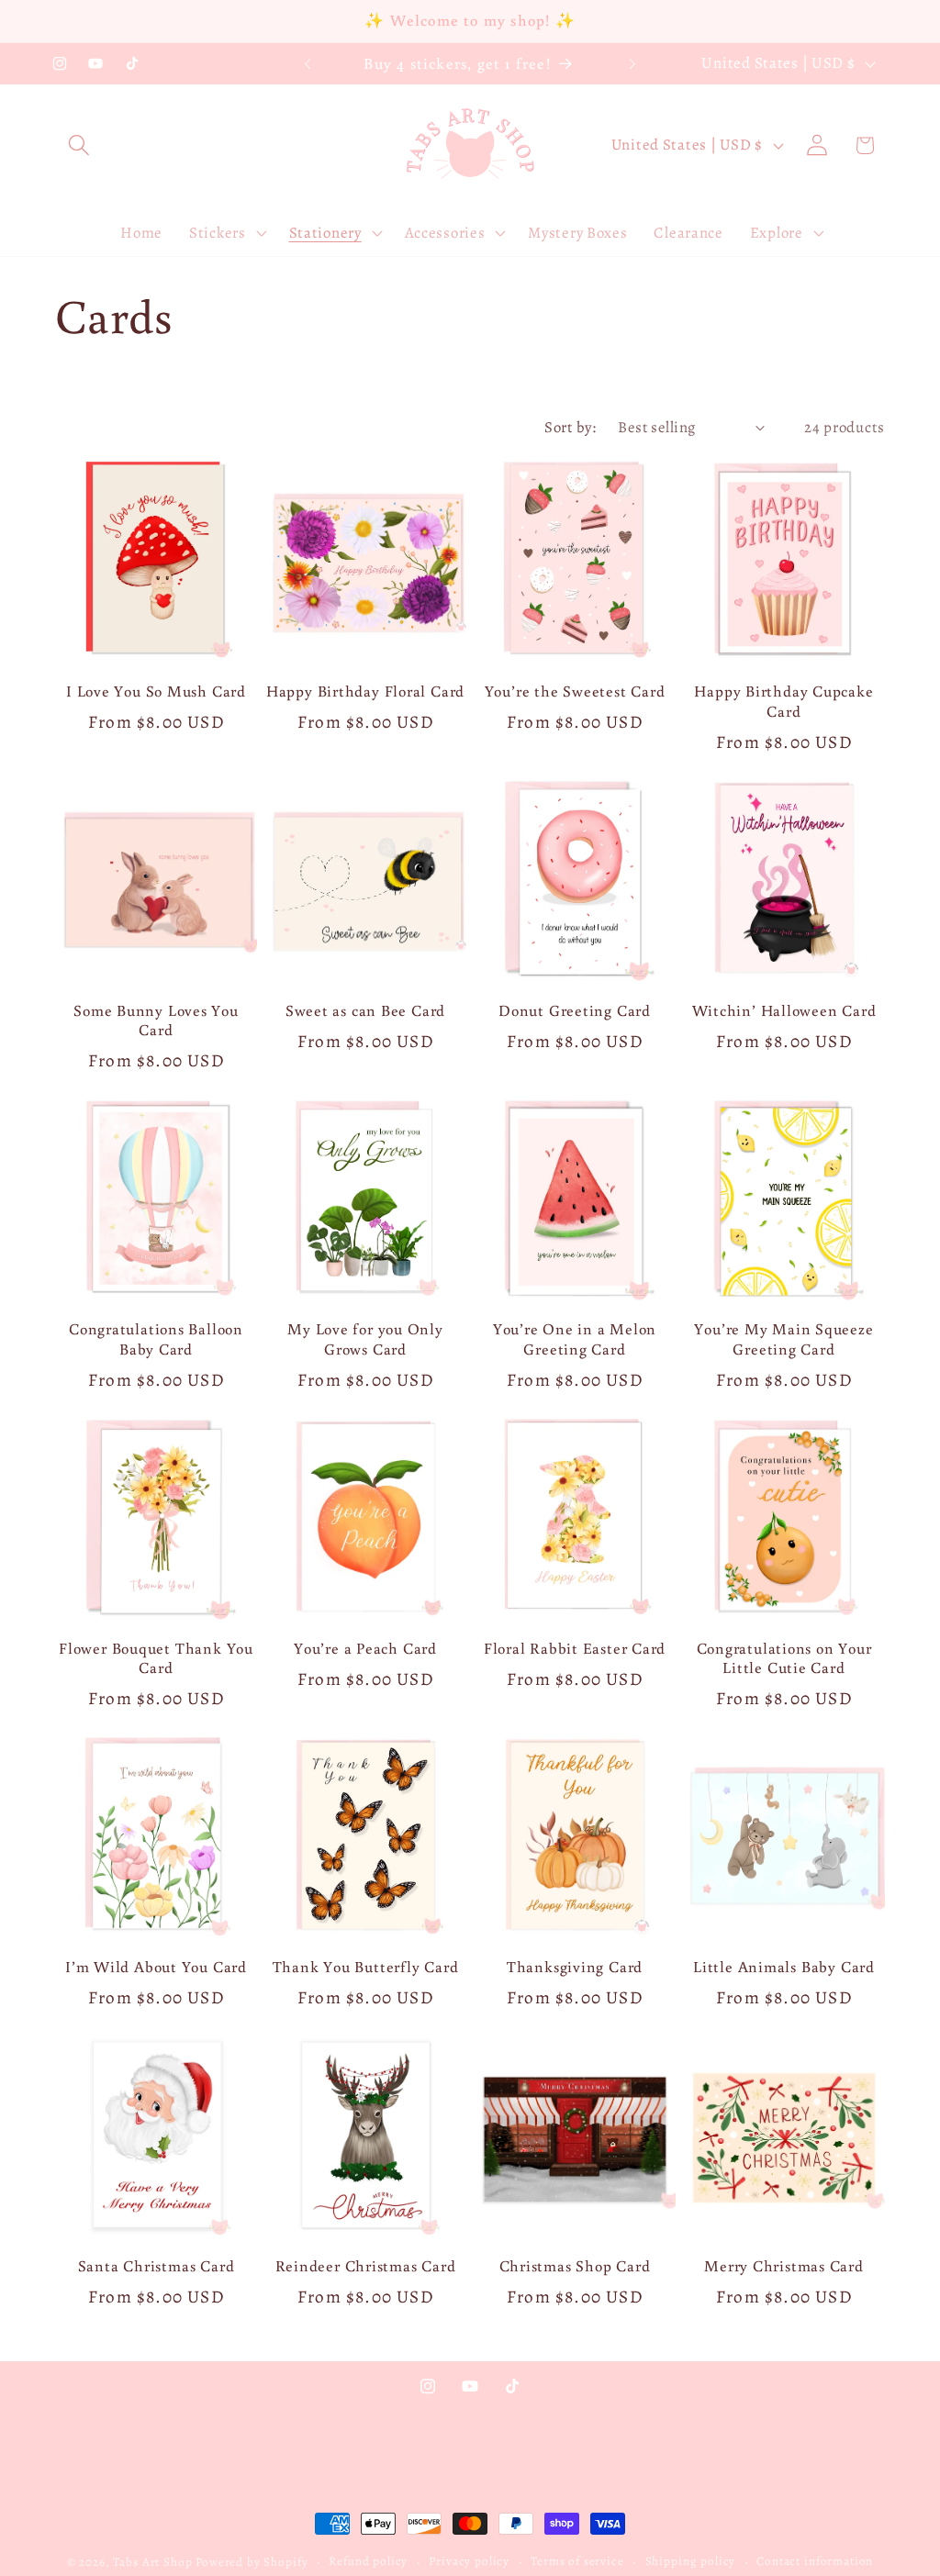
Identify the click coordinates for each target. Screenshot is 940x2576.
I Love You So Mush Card (156, 691)
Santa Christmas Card (157, 2266)
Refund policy (368, 2561)
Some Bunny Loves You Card (156, 1021)
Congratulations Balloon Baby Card (156, 1339)
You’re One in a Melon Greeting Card (575, 1339)
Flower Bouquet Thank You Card (156, 1659)
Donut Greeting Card (575, 1011)
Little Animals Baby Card (784, 1967)
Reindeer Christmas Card (366, 2266)
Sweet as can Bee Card (365, 1011)
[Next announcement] (632, 64)
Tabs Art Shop (152, 2562)
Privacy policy (469, 2561)
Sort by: (570, 427)
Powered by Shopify (252, 2562)
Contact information (815, 2561)
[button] (79, 145)
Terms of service (577, 2561)
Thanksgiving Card (575, 1967)
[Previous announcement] (308, 64)
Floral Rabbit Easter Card (575, 1649)
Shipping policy (691, 2561)
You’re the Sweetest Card (575, 691)
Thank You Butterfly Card (366, 1967)
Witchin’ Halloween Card (784, 1011)
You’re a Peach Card (365, 1649)
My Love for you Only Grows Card (365, 1339)
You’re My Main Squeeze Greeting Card (783, 1339)
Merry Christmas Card (784, 2266)
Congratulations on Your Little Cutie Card (784, 1659)
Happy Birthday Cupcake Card (783, 702)
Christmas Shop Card (575, 2266)
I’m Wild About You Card (156, 1967)
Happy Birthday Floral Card (365, 691)
